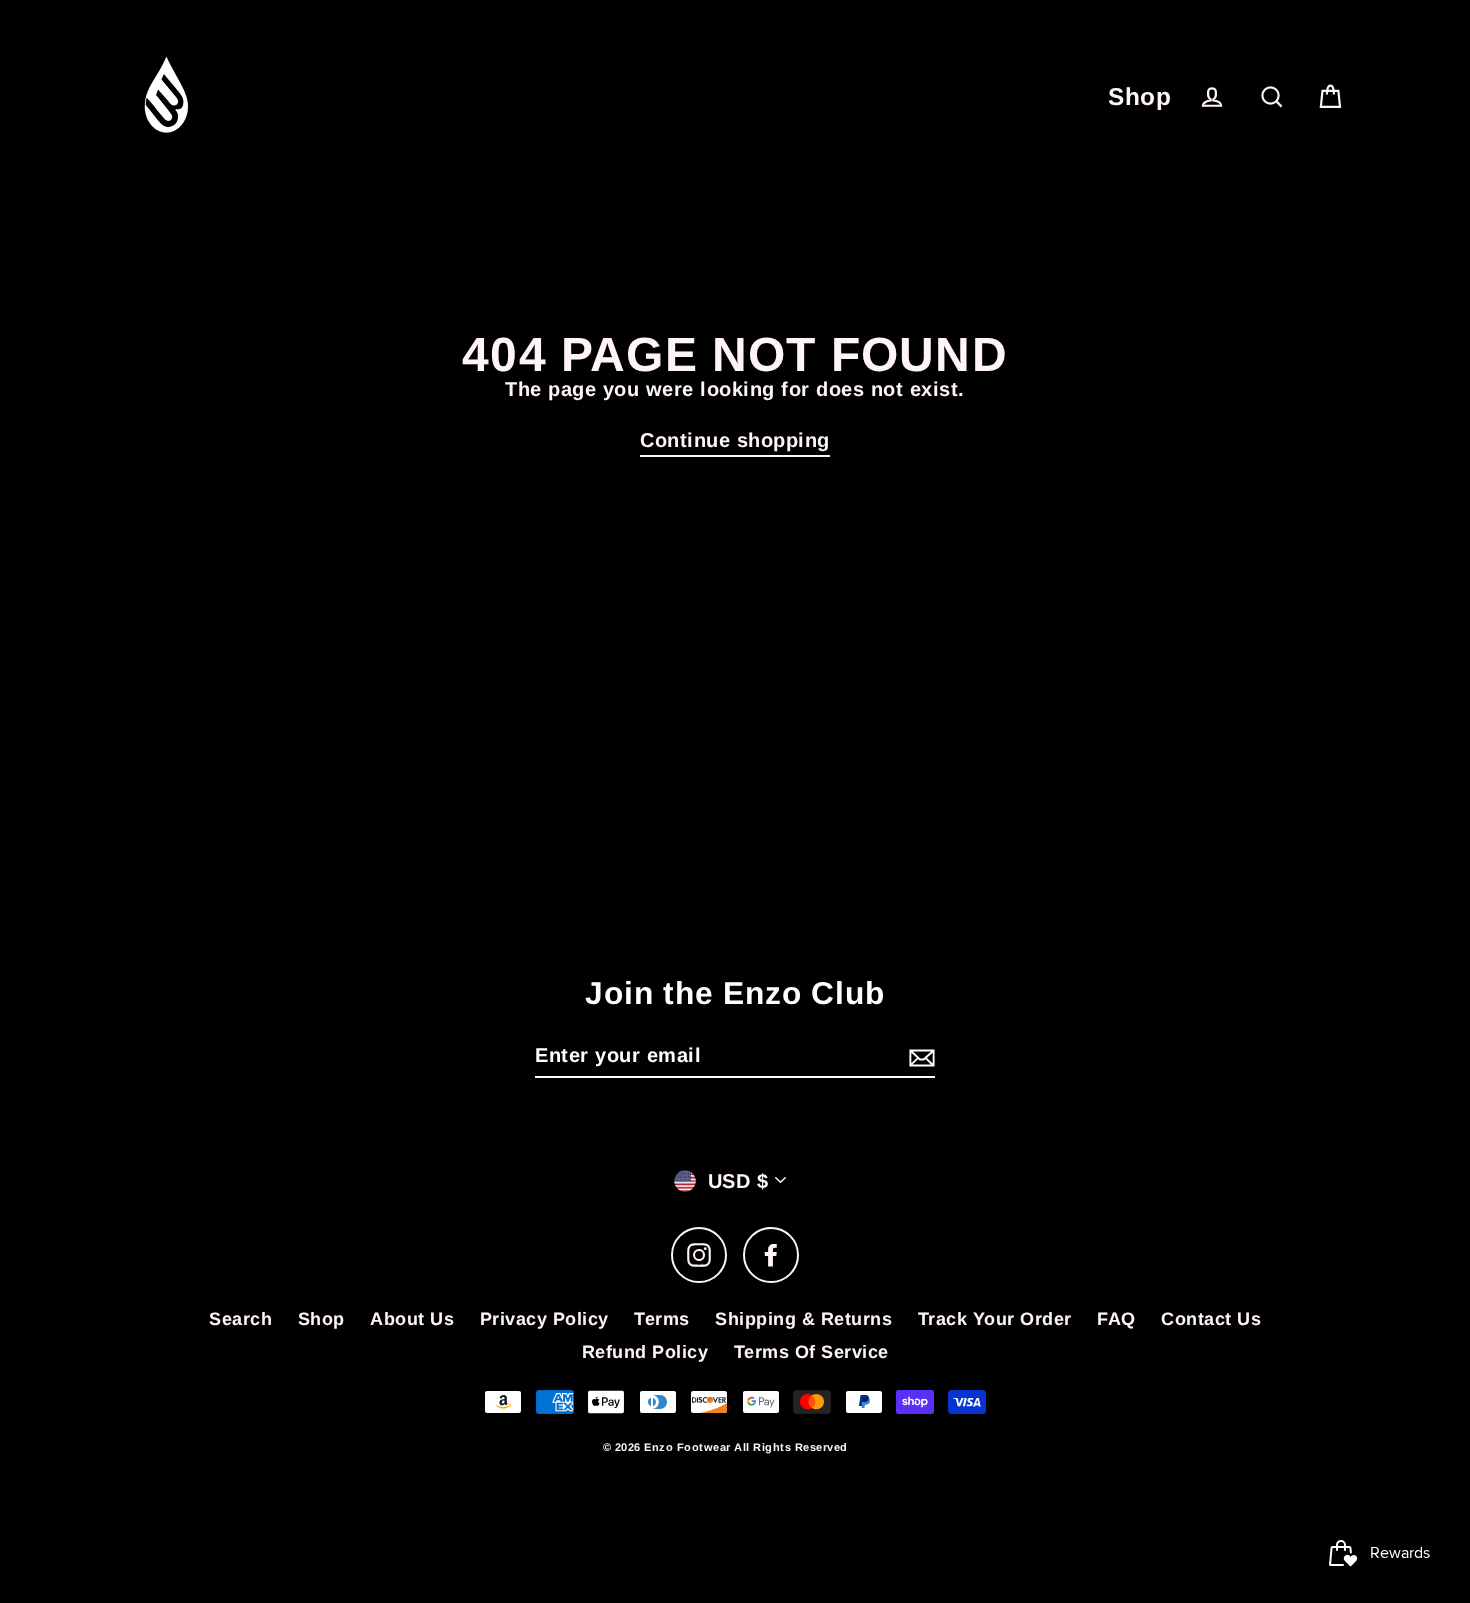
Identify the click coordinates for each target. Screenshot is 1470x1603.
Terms (662, 1319)
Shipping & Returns (803, 1319)
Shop (1139, 96)
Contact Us (1211, 1319)
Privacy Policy (544, 1319)
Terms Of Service (811, 1352)
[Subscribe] (919, 1056)
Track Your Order (995, 1319)
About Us (412, 1319)
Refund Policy (645, 1352)
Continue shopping (735, 440)
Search (240, 1319)
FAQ (1116, 1319)
